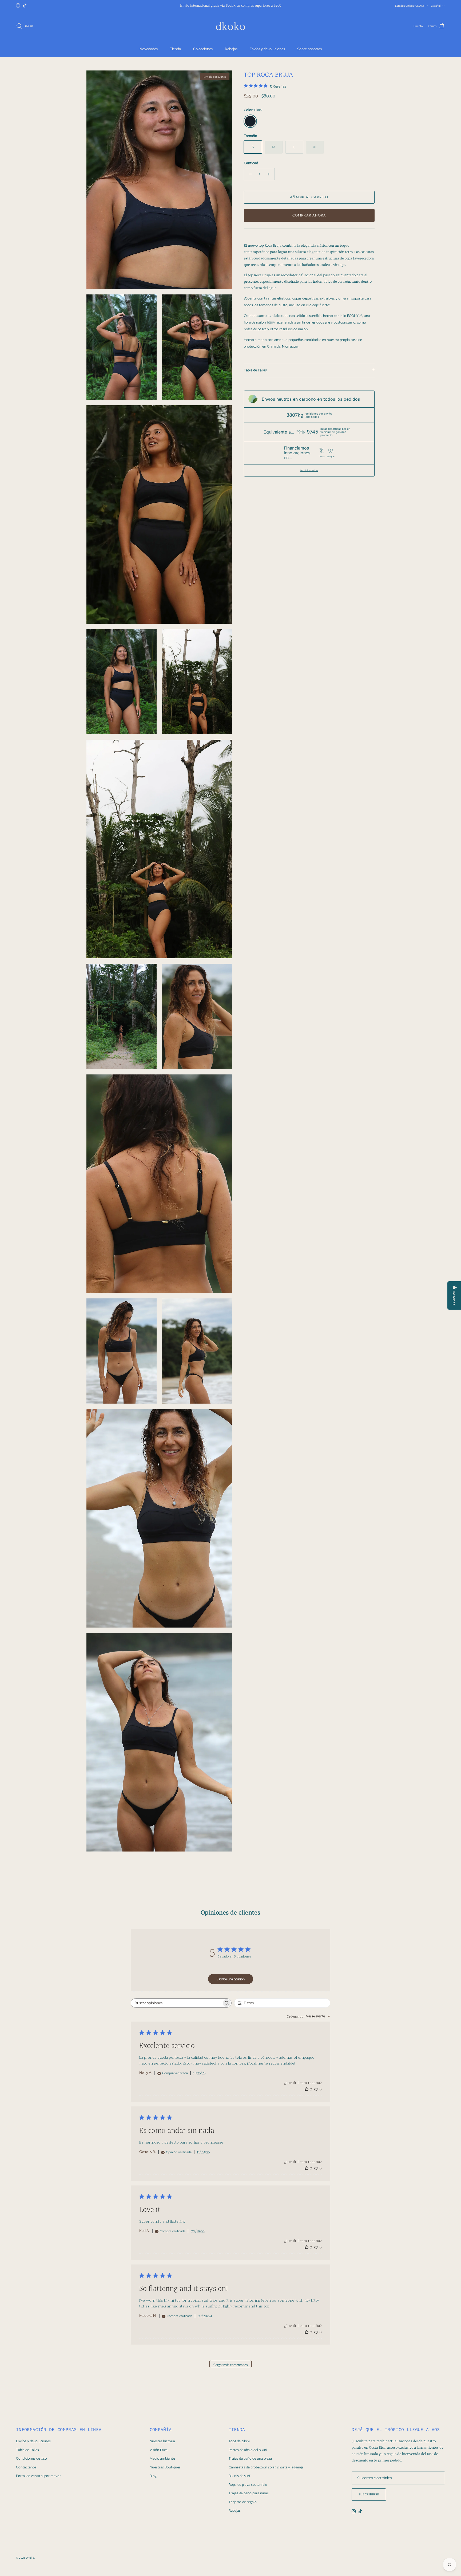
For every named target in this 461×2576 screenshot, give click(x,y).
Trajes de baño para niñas (249, 2493)
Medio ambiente (162, 2458)
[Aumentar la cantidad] (270, 174)
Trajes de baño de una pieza (250, 2458)
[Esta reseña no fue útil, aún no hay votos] (316, 2089)
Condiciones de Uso (31, 2458)
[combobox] (308, 2016)
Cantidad (251, 163)
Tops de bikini (239, 2441)
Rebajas (231, 49)
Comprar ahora (309, 215)
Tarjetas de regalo (243, 2502)
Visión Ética (159, 2450)
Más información (309, 470)
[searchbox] (176, 2003)
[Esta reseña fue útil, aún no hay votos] (307, 2089)
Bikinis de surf (239, 2476)
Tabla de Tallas (255, 370)
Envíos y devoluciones (267, 49)
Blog (153, 2476)
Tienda (175, 49)
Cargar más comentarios (230, 2365)
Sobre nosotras (309, 49)
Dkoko (30, 2558)
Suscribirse (369, 2494)
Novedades (149, 49)
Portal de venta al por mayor (38, 2476)
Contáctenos (26, 2467)
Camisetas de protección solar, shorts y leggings (266, 2467)
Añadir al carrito (309, 197)
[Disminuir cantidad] (249, 174)
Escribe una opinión (231, 1979)
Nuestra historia (162, 2441)
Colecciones (203, 49)
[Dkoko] (230, 26)
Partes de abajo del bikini (248, 2450)
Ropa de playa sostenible (248, 2485)
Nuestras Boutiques (165, 2467)
